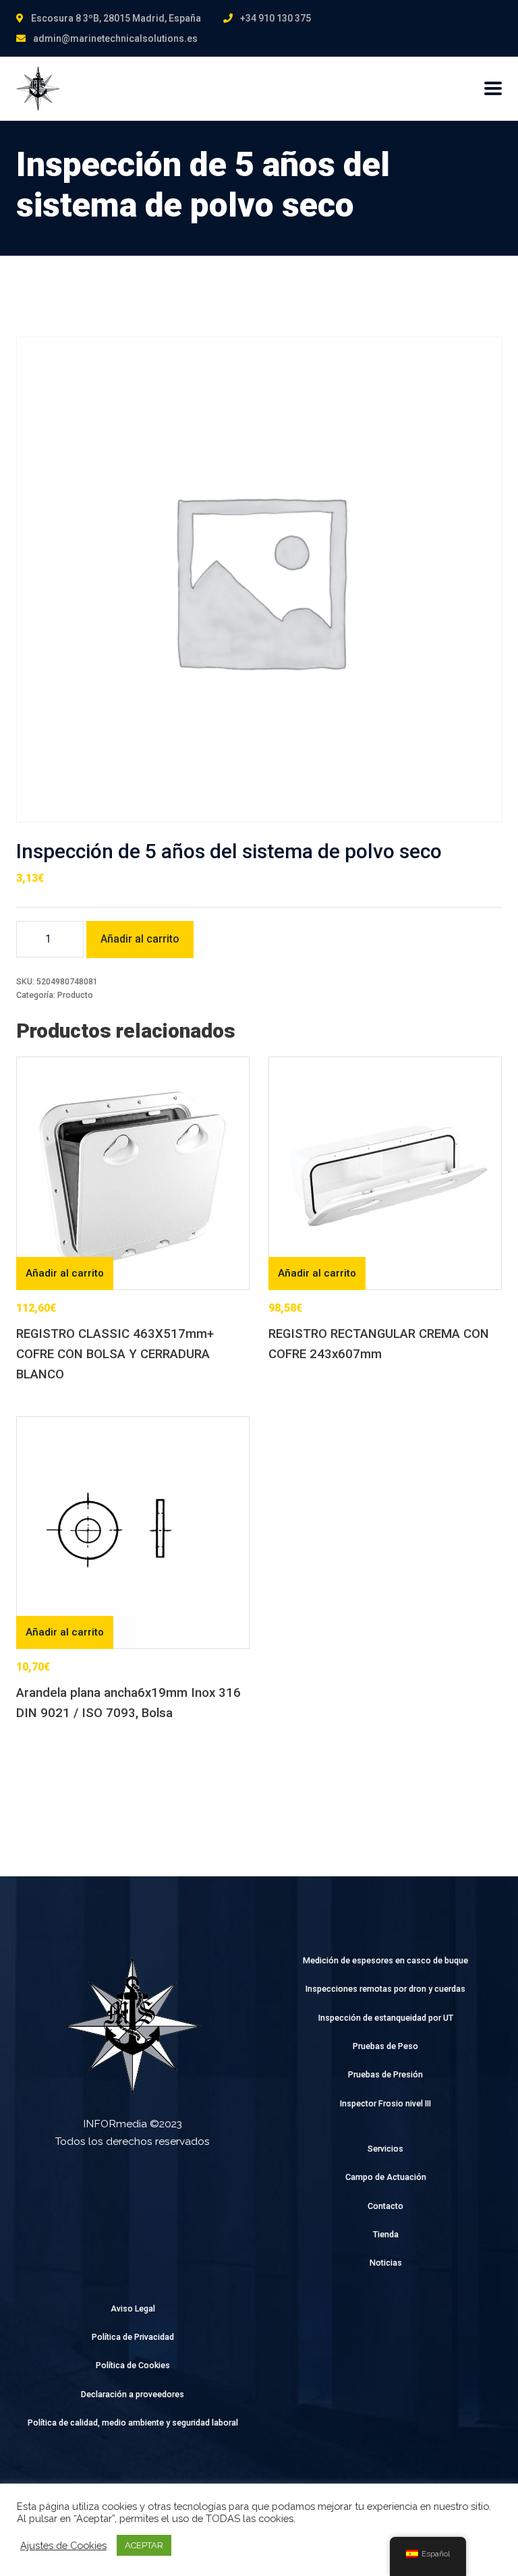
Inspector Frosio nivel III (385, 2103)
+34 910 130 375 (276, 18)
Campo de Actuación (386, 2177)
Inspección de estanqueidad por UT (386, 2018)
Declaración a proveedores (133, 2394)
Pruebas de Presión (385, 2074)
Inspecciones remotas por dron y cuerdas (385, 1989)
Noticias (386, 2263)
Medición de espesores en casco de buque (385, 1960)
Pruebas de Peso (385, 2046)
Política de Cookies (133, 2365)
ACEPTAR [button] (144, 2545)
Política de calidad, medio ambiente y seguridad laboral (133, 2423)
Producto (75, 995)
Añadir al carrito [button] (65, 1273)
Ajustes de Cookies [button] (63, 2545)
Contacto (385, 2206)
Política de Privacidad (133, 2337)
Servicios (385, 2149)
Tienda (386, 2234)
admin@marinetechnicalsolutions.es (115, 38)
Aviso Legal (133, 2308)
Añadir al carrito (140, 939)
